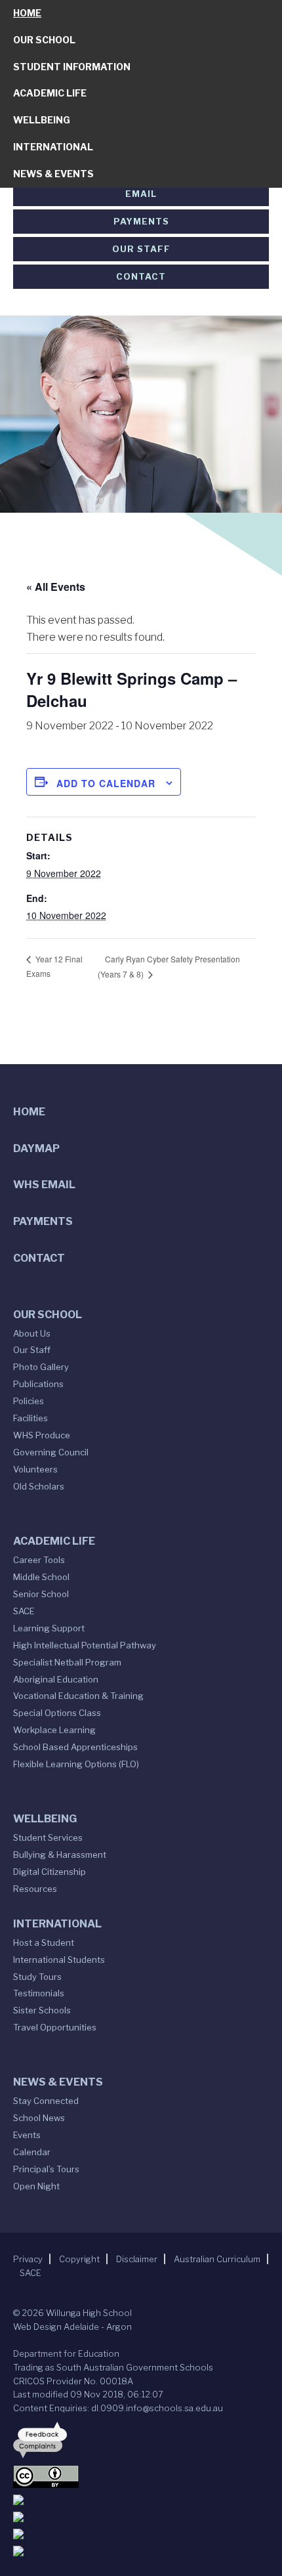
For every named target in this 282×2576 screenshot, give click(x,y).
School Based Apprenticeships (75, 1747)
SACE (24, 1611)
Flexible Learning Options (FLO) (76, 1764)
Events (27, 2135)
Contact (141, 276)
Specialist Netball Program (67, 1662)
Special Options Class (57, 1713)
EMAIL (141, 194)
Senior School (41, 1594)
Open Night (36, 2186)
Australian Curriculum (217, 2259)
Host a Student (44, 1943)
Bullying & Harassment (60, 1855)
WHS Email (44, 1185)
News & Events (53, 174)
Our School (44, 40)
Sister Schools (42, 2010)
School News (39, 2118)
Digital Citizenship (50, 1872)
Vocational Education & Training (78, 1696)
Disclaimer (137, 2259)
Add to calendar (106, 783)
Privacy (28, 2259)
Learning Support (49, 1628)
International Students (59, 1960)
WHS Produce (42, 1435)
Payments (141, 221)
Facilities (30, 1418)
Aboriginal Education (56, 1679)
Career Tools (39, 1560)
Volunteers (35, 1469)
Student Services (48, 1837)
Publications (38, 1384)
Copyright (79, 2259)
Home (27, 13)
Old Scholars (39, 1486)
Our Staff (141, 249)
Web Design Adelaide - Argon (72, 2327)
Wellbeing (42, 120)
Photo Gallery (41, 1367)
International (53, 147)
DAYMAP (36, 1148)
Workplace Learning (54, 1730)
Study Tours (37, 1977)
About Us (32, 1333)
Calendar (32, 2152)
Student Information (72, 67)
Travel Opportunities (55, 2027)
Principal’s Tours (46, 2169)
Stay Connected (46, 2101)
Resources (35, 1889)
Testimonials (39, 1993)
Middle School (41, 1577)
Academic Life (50, 93)
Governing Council (51, 1452)
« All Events (56, 587)
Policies (29, 1401)
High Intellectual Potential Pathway (85, 1645)
